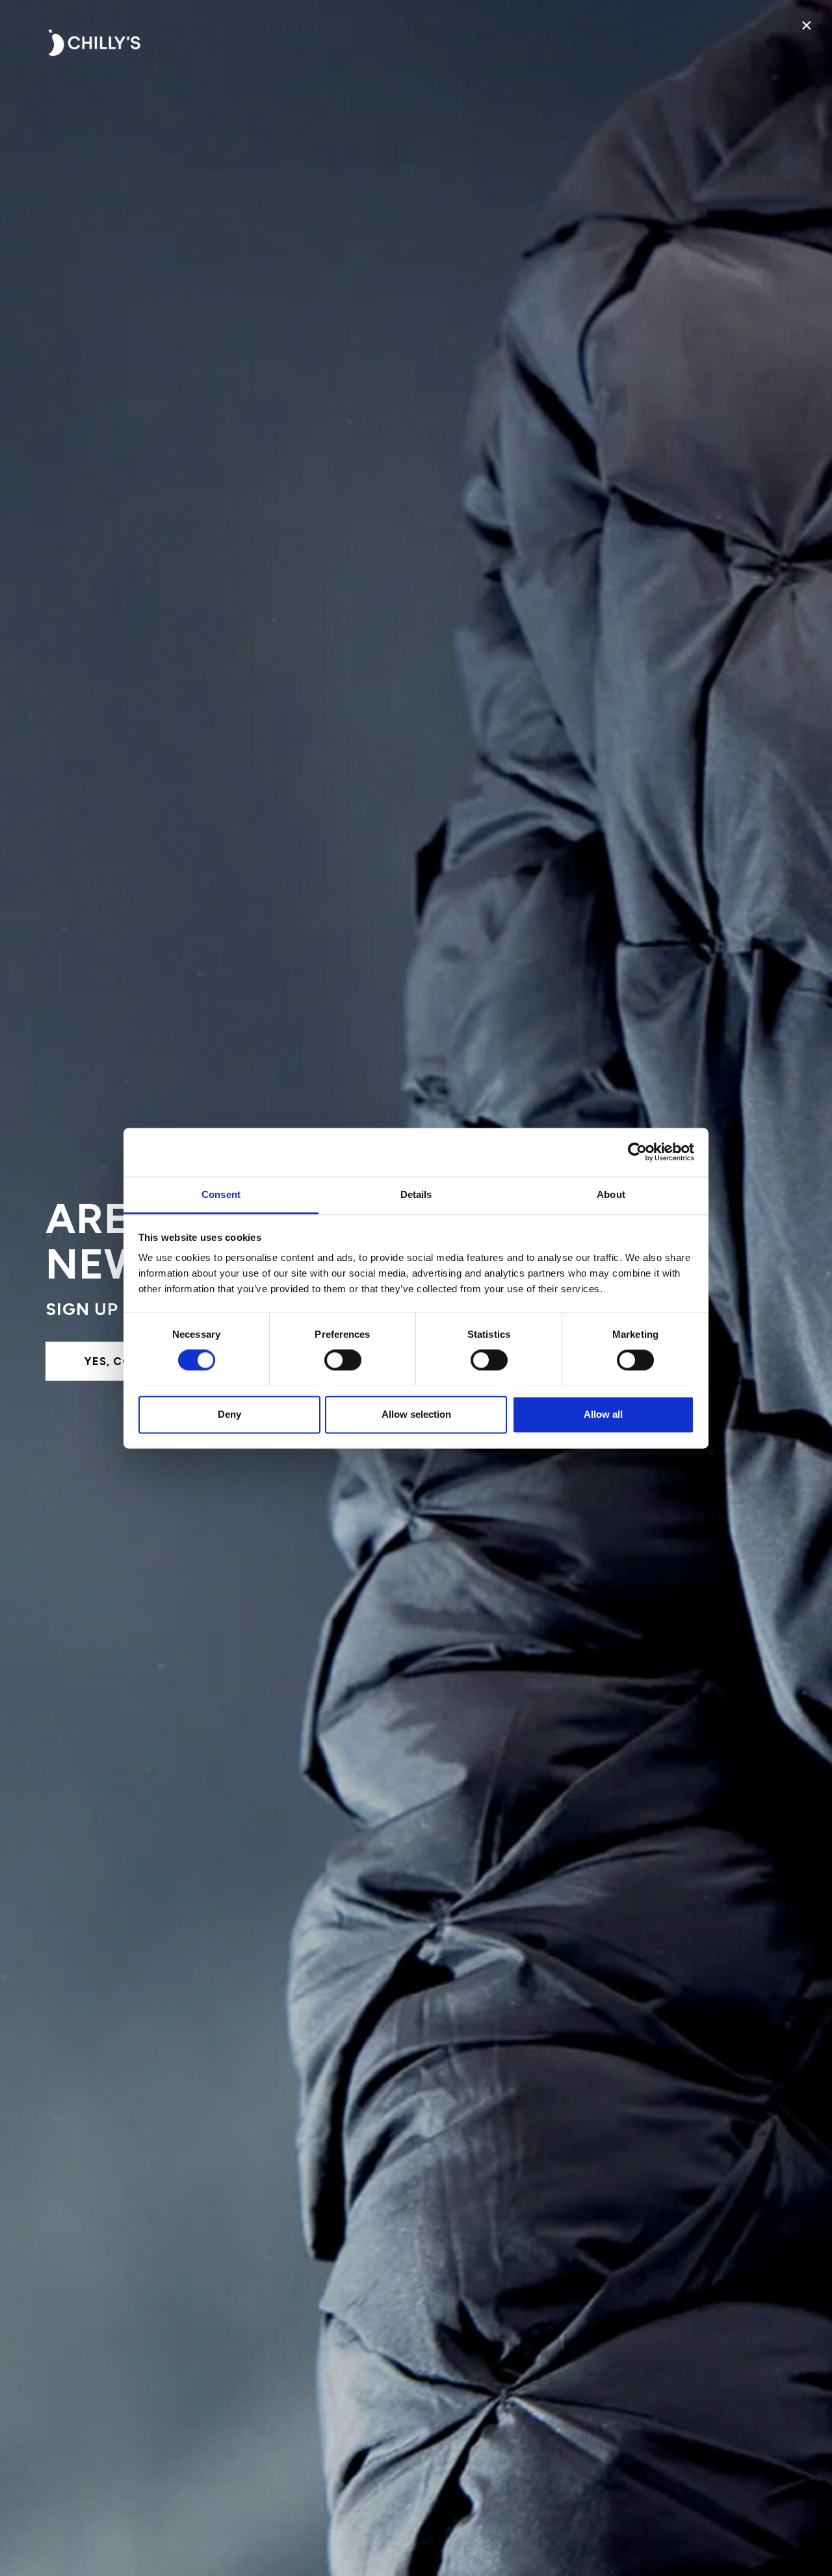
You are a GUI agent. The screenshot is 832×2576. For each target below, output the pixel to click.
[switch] (343, 1360)
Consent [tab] (221, 1194)
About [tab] (611, 1194)
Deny (229, 1414)
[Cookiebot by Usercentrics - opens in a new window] (637, 1152)
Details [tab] (416, 1194)
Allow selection (416, 1414)
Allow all (603, 1414)
